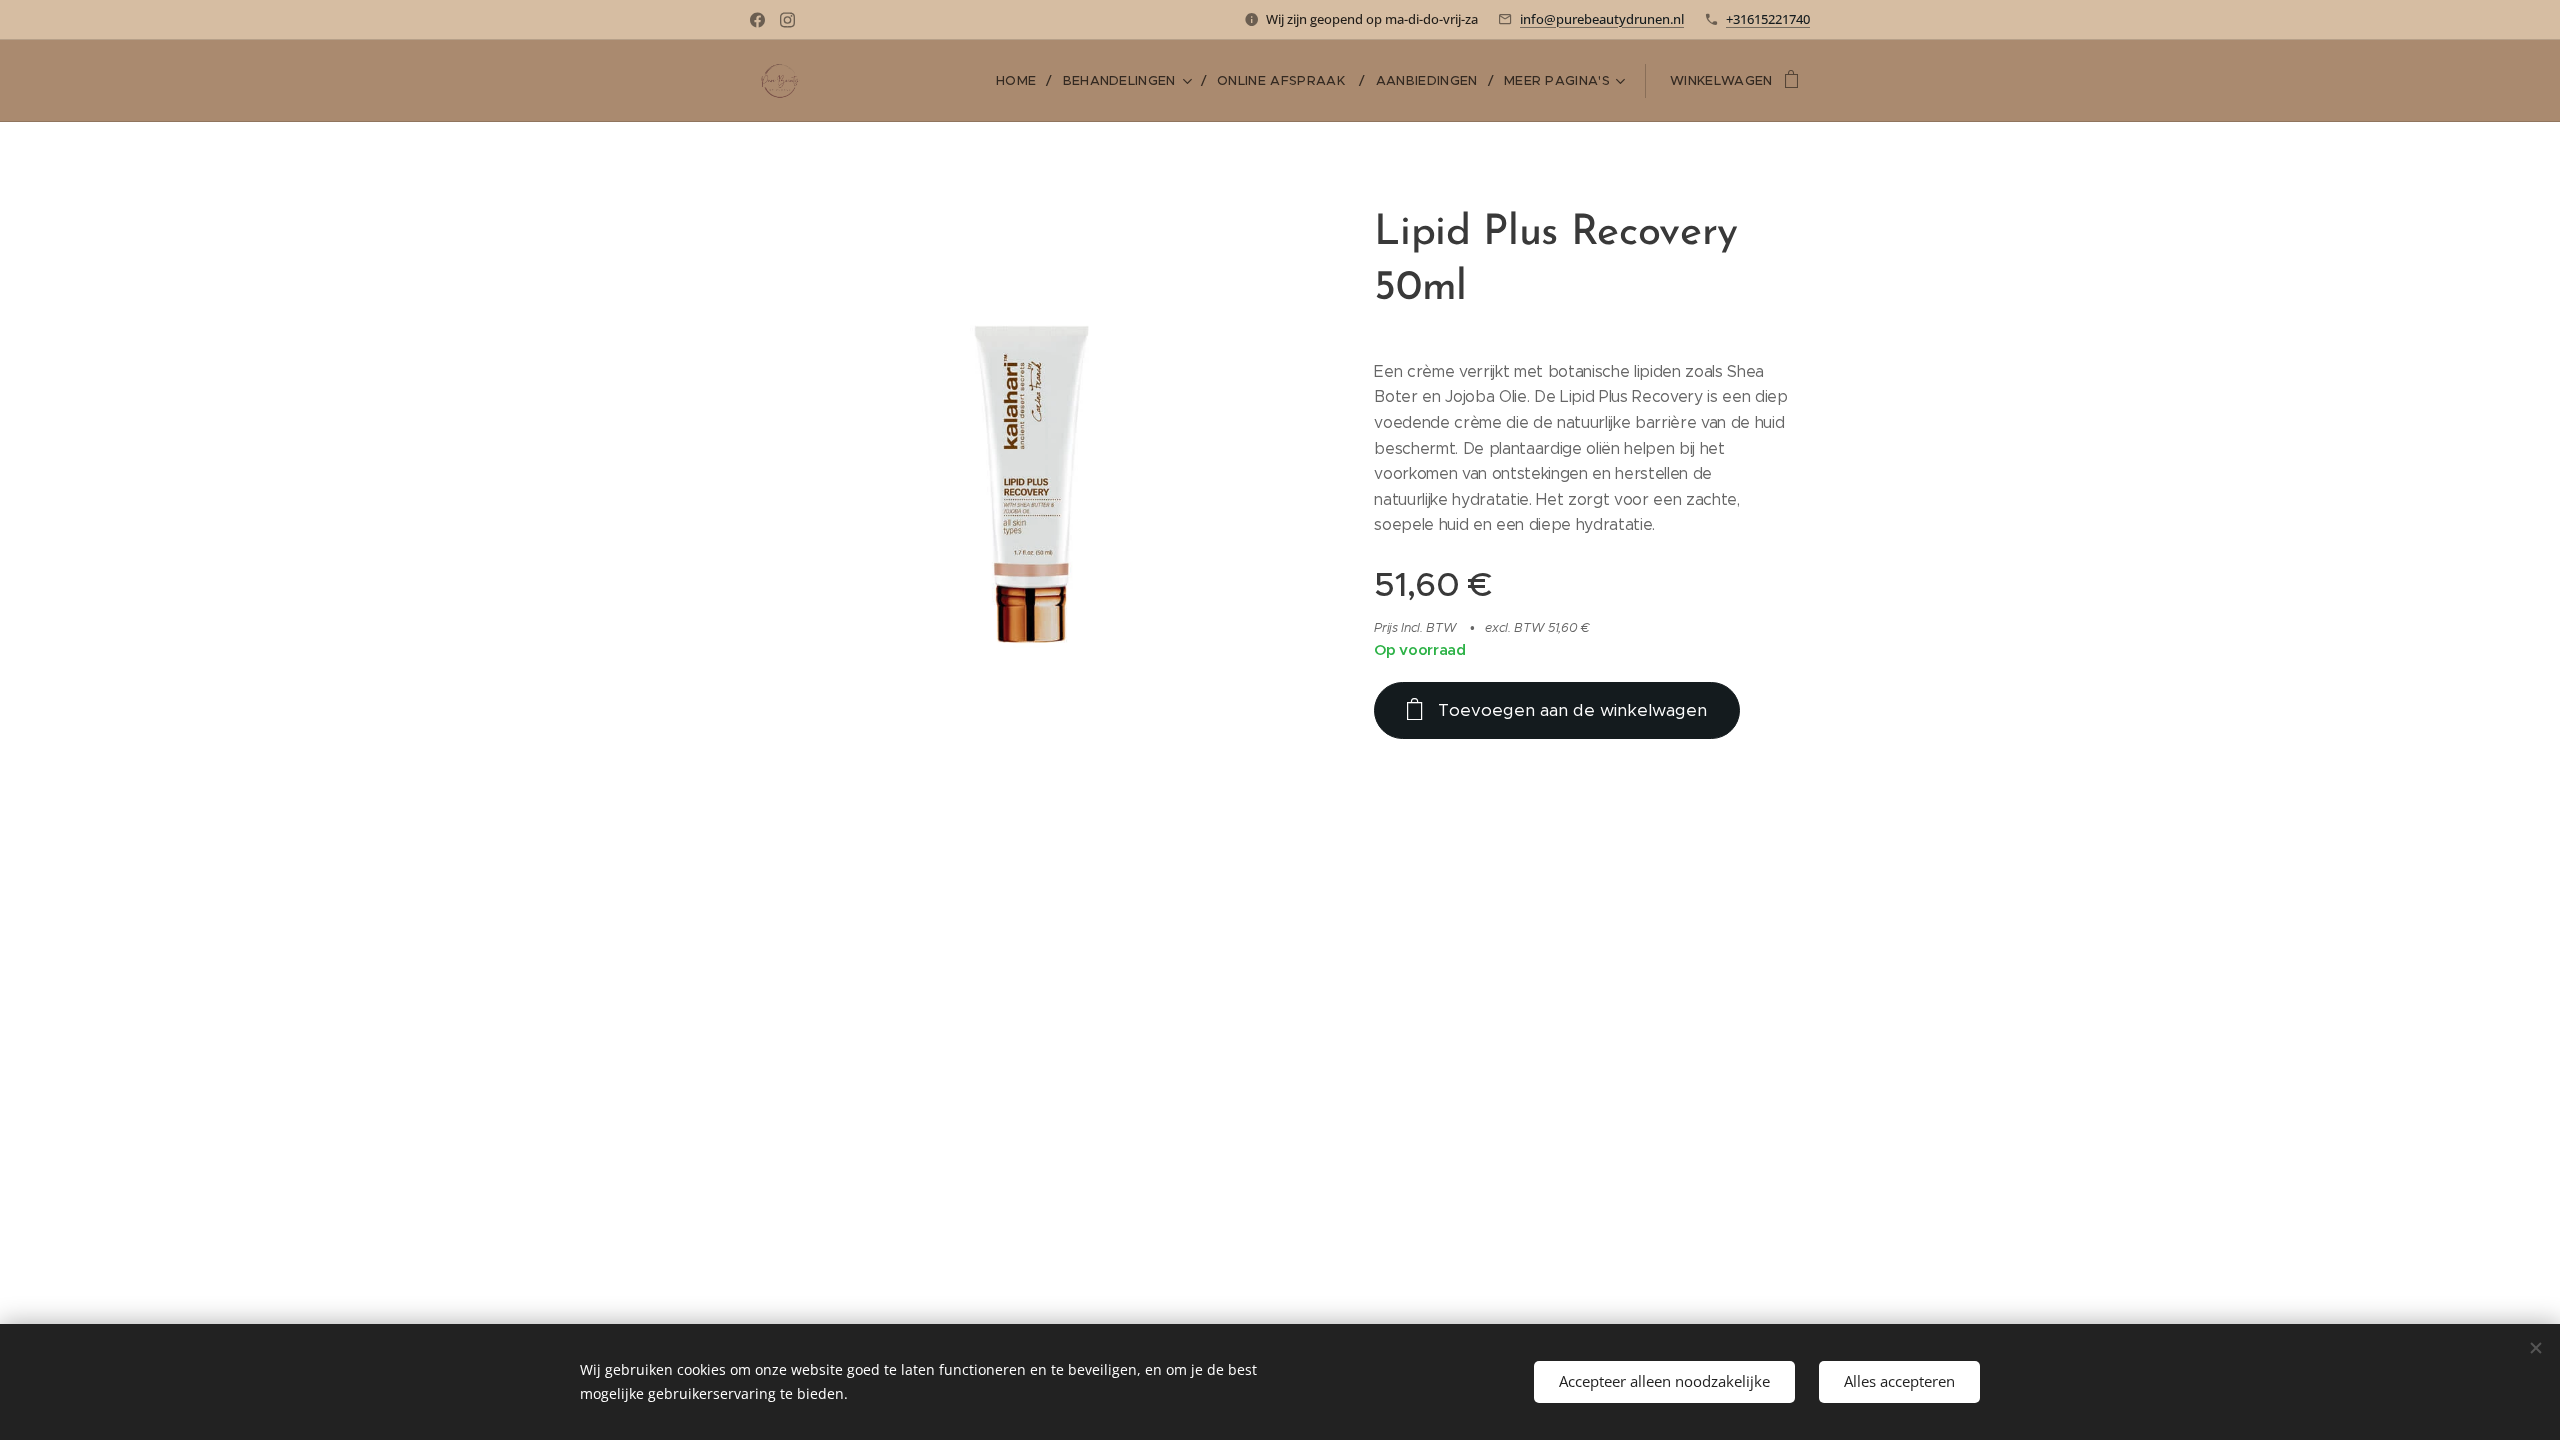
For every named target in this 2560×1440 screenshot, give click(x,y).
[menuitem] (1022, 81)
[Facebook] (757, 20)
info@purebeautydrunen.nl (1602, 19)
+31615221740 (1768, 19)
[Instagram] (787, 20)
